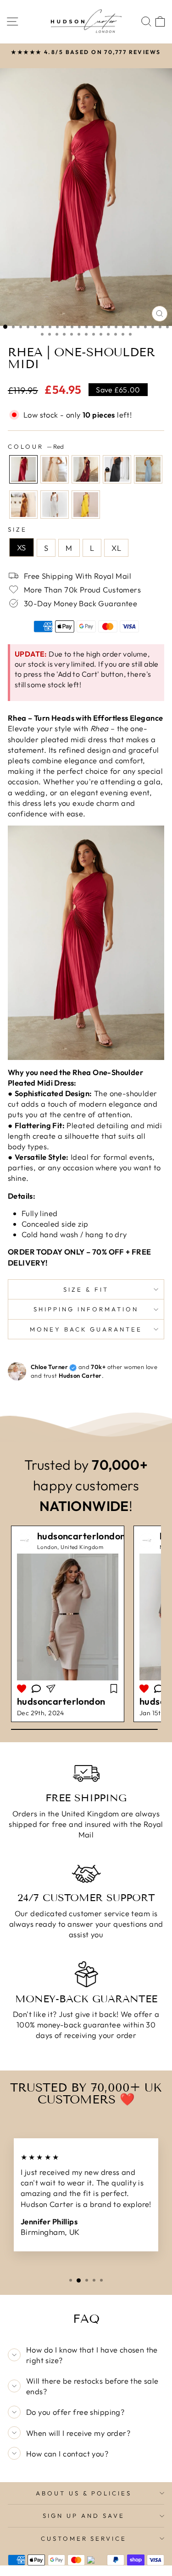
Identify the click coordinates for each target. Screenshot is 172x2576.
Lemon (55, 469)
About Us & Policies (84, 2493)
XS (22, 547)
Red (23, 469)
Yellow (86, 505)
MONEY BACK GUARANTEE (86, 1329)
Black (117, 469)
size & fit (86, 1289)
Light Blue (148, 469)
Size (17, 529)
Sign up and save (84, 2516)
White (55, 505)
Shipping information (86, 1309)
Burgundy (86, 469)
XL (116, 548)
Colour (36, 446)
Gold (23, 505)
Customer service (84, 2538)
